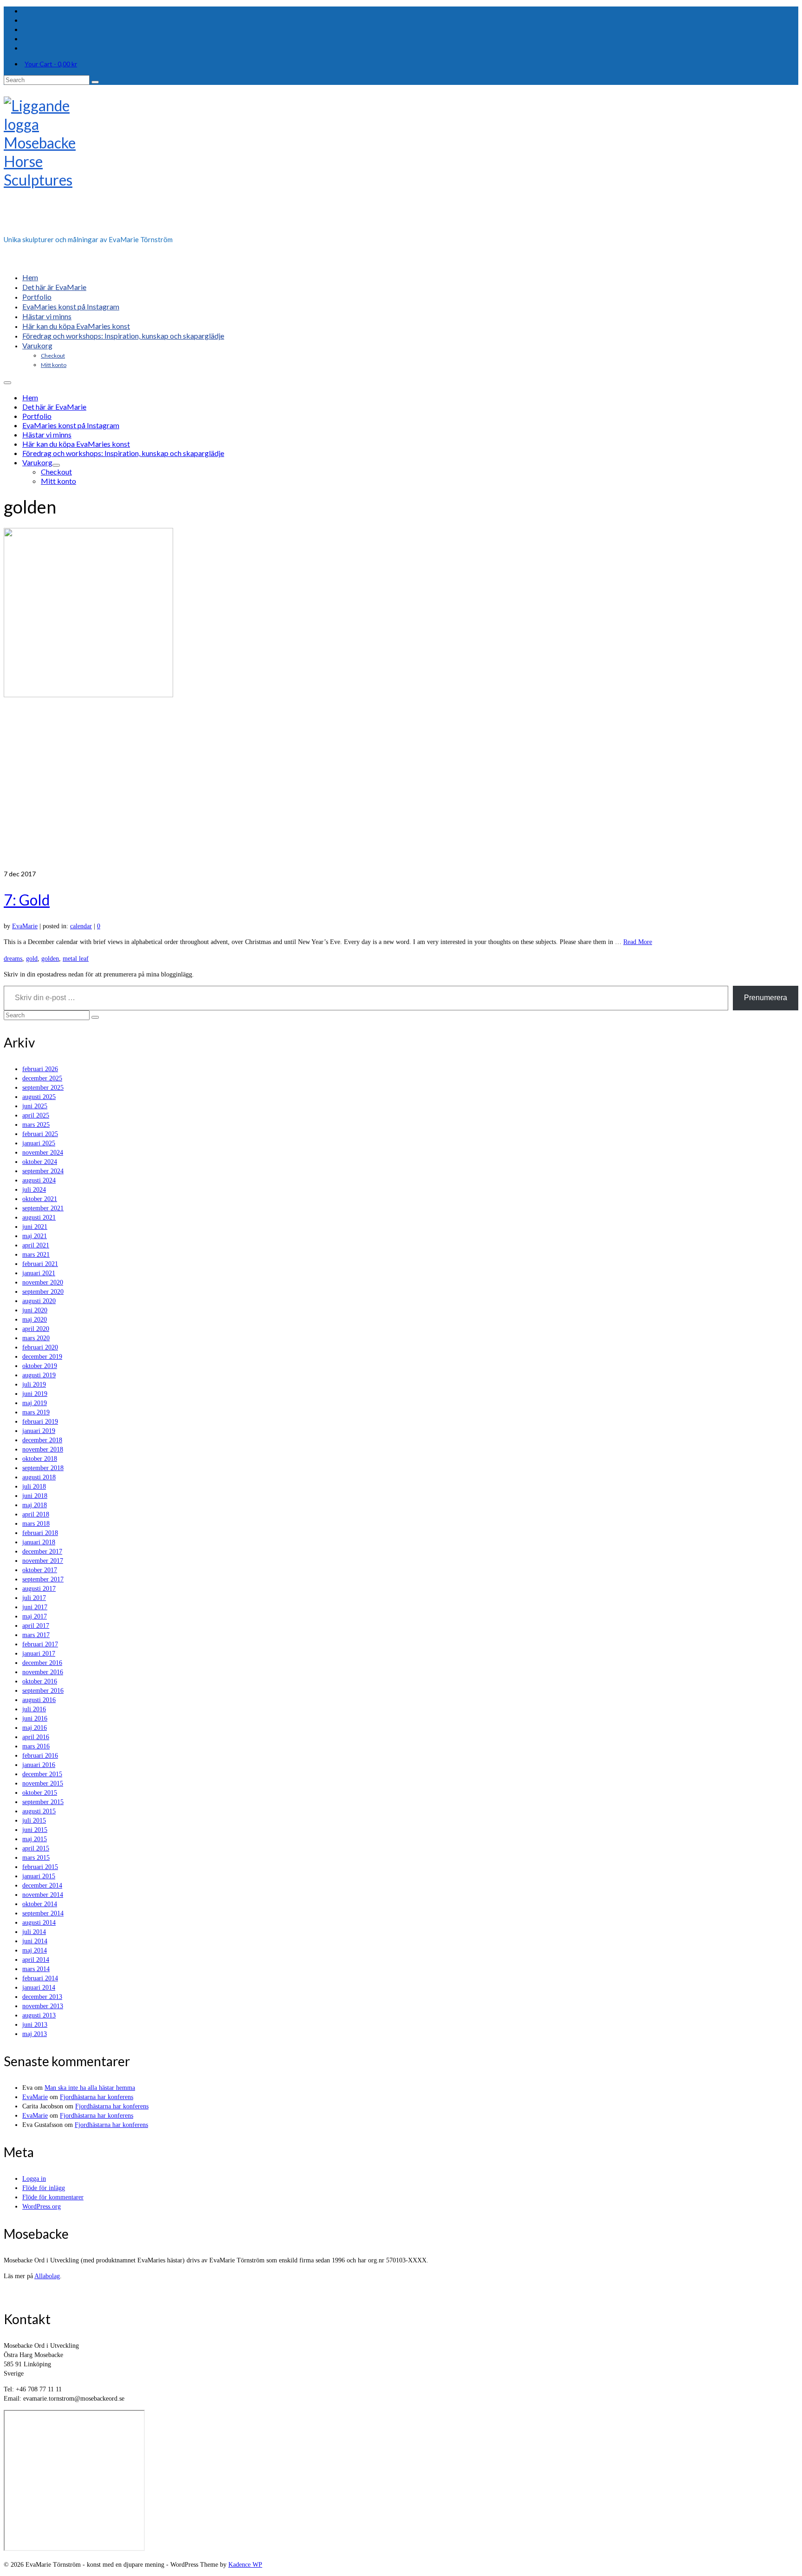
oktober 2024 (40, 1162)
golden (50, 959)
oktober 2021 (40, 1199)
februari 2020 (40, 1347)
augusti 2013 (39, 2015)
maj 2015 (35, 1839)
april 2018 (36, 1514)
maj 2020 (35, 1320)
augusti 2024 (39, 1180)
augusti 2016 (39, 1700)
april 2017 (36, 1626)
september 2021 (43, 1208)
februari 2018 (40, 1533)
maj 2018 (35, 1505)
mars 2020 (36, 1338)
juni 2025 (35, 1106)
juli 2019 (34, 1384)
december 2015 (42, 1774)
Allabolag (47, 2276)
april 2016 (36, 1737)
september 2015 (43, 1802)
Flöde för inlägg (44, 2188)
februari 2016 (40, 1756)
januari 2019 (39, 1431)
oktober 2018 (40, 1459)
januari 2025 (39, 1143)
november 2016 (43, 1672)
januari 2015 (39, 1876)
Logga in (34, 2179)
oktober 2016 (40, 1681)
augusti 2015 (39, 1811)
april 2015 (36, 1848)
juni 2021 (35, 1227)
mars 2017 (36, 1635)
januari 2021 (39, 1273)
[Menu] (7, 383)
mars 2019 (36, 1412)
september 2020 (43, 1292)
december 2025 (42, 1078)
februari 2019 (40, 1422)
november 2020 (43, 1282)
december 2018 (42, 1440)
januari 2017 (39, 1654)
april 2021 (36, 1245)
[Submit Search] (95, 82)
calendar (81, 926)
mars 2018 (36, 1524)
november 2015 (43, 1783)
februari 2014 (40, 1978)
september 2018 (43, 1468)
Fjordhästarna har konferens (97, 2097)
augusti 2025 (39, 1097)
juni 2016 (35, 1718)
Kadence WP (245, 2565)
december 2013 (42, 1997)
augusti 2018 (39, 1477)
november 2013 (43, 2006)
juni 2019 (35, 1394)
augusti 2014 (39, 1923)
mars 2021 (36, 1255)
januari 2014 (39, 1988)
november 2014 (43, 1895)
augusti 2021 (39, 1217)
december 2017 (42, 1551)
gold (32, 959)
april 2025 (36, 1115)
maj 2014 (35, 1950)
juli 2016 (34, 1709)
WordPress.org (42, 2207)
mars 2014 (36, 1969)
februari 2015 (40, 1867)
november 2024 (43, 1153)
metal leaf (76, 959)
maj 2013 (35, 2034)
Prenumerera (766, 998)
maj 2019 (35, 1403)
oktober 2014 (40, 1904)
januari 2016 (39, 1765)
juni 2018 (35, 1496)
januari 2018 (39, 1542)
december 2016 (42, 1663)
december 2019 (42, 1357)
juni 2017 (35, 1607)
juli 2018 (34, 1487)
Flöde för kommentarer (53, 2197)
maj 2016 (35, 1728)
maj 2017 (35, 1616)
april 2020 (36, 1329)
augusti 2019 (39, 1375)
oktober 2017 (40, 1570)
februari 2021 (40, 1264)
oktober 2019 (40, 1366)
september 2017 (43, 1579)
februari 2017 (40, 1644)
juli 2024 (34, 1190)
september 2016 (43, 1691)
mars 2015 (36, 1858)
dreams (13, 959)
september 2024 (43, 1171)
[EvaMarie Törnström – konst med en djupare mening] (401, 163)
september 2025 (43, 1088)
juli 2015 (34, 1821)
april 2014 (36, 1960)
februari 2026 (40, 1069)
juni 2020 (35, 1310)
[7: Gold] (401, 699)
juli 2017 (34, 1598)
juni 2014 (35, 1941)
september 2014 (43, 1913)
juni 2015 (35, 1830)
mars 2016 (36, 1746)
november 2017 (43, 1561)
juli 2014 (34, 1932)
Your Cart (51, 64)
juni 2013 (35, 2025)
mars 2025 (36, 1125)
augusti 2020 (39, 1301)
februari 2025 (40, 1134)
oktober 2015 (40, 1793)
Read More (638, 942)
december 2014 (42, 1885)
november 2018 (43, 1449)
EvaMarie (25, 926)
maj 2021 (35, 1236)
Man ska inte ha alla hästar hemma (90, 2088)
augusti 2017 (39, 1589)
